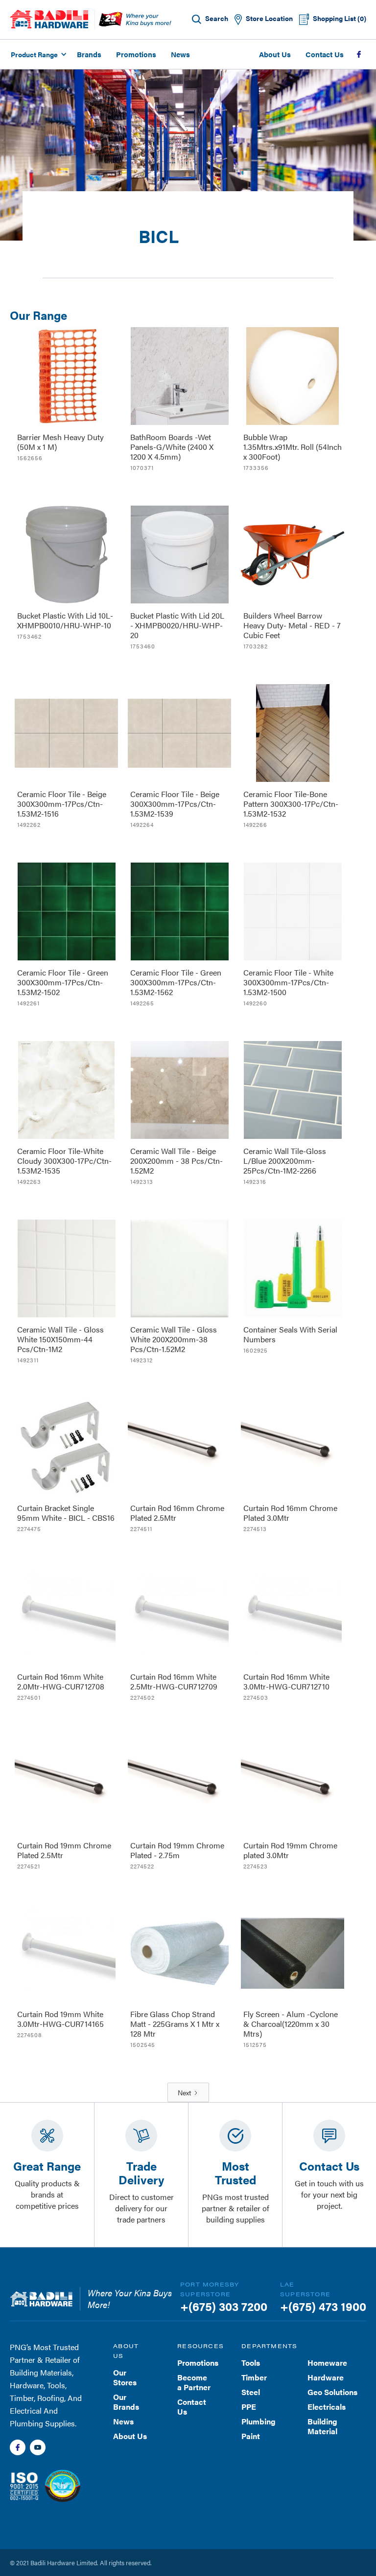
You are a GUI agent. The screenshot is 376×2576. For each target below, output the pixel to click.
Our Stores (125, 2377)
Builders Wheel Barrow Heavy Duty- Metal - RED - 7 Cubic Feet (292, 625)
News (180, 54)
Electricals (327, 2407)
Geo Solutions (332, 2392)
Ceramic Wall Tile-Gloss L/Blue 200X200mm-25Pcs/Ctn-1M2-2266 (285, 1161)
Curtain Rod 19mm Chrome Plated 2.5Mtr (64, 1850)
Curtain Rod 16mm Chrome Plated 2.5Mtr (177, 1513)
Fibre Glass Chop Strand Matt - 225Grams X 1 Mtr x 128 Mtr (175, 2024)
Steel (251, 2392)
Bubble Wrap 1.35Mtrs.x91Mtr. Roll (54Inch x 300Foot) (293, 447)
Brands (89, 54)
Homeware (327, 2363)
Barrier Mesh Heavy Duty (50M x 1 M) (60, 442)
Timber (254, 2377)
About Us (275, 54)
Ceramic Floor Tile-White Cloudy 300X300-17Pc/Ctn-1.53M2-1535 (64, 1161)
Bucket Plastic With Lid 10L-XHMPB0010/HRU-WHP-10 (65, 620)
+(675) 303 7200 (224, 2306)
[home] (49, 19)
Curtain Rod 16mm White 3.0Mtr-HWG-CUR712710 (286, 1681)
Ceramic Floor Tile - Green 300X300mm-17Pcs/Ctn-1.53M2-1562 (176, 982)
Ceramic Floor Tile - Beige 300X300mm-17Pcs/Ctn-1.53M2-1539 (175, 804)
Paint (251, 2436)
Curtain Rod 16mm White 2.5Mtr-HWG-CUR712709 (174, 1681)
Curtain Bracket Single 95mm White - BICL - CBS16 (66, 1513)
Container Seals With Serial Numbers (290, 1334)
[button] (37, 54)
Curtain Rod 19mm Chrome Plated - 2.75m (177, 1850)
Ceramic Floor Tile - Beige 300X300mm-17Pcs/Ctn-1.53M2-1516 (62, 804)
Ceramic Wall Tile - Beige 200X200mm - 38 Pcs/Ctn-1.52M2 (176, 1161)
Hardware (326, 2377)
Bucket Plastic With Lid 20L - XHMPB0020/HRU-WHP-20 (177, 625)
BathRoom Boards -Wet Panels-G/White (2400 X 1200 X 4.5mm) (172, 447)
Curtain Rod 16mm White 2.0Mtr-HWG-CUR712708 (61, 1681)
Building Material (322, 2426)
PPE (249, 2407)
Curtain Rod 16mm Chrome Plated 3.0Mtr (290, 1513)
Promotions (136, 54)
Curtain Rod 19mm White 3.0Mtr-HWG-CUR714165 (60, 2019)
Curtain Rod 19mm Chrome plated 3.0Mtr (290, 1850)
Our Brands (126, 2402)
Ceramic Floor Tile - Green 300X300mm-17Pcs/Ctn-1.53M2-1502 (63, 982)
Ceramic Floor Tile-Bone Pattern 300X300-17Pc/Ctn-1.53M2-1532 (291, 804)
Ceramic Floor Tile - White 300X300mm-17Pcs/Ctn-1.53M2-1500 (288, 982)
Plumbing (258, 2421)
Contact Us (325, 54)
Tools (251, 2363)
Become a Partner (194, 2382)
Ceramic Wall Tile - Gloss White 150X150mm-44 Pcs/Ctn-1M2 (60, 1339)
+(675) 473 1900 (323, 2306)
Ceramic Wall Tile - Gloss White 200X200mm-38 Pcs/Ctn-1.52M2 (174, 1339)
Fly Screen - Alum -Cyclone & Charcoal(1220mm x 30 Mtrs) (291, 2024)
